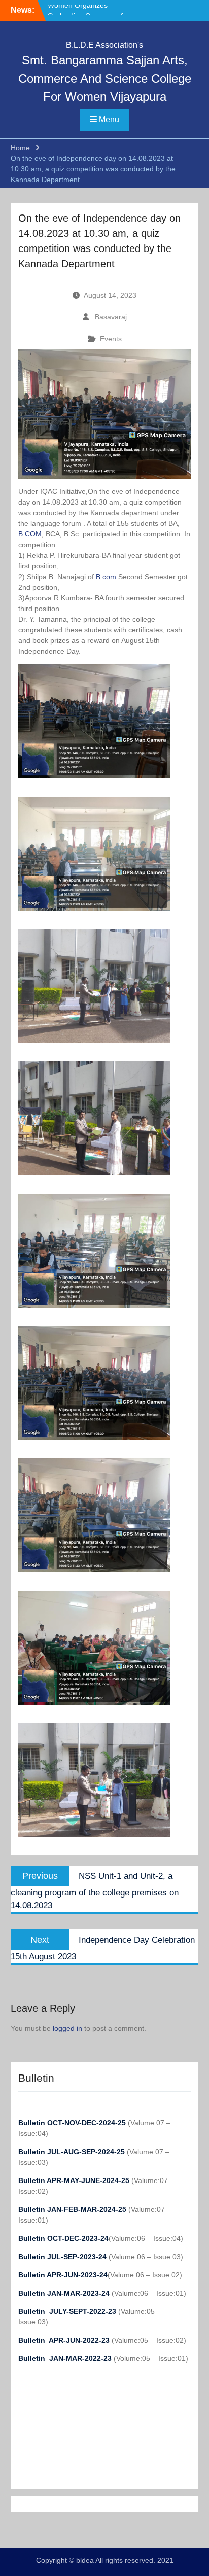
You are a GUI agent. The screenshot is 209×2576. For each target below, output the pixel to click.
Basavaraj (111, 317)
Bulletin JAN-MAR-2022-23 (66, 2358)
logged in (67, 2028)
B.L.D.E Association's (104, 45)
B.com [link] (106, 577)
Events (111, 339)
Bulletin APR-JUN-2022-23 (65, 2340)
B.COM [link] (30, 534)
